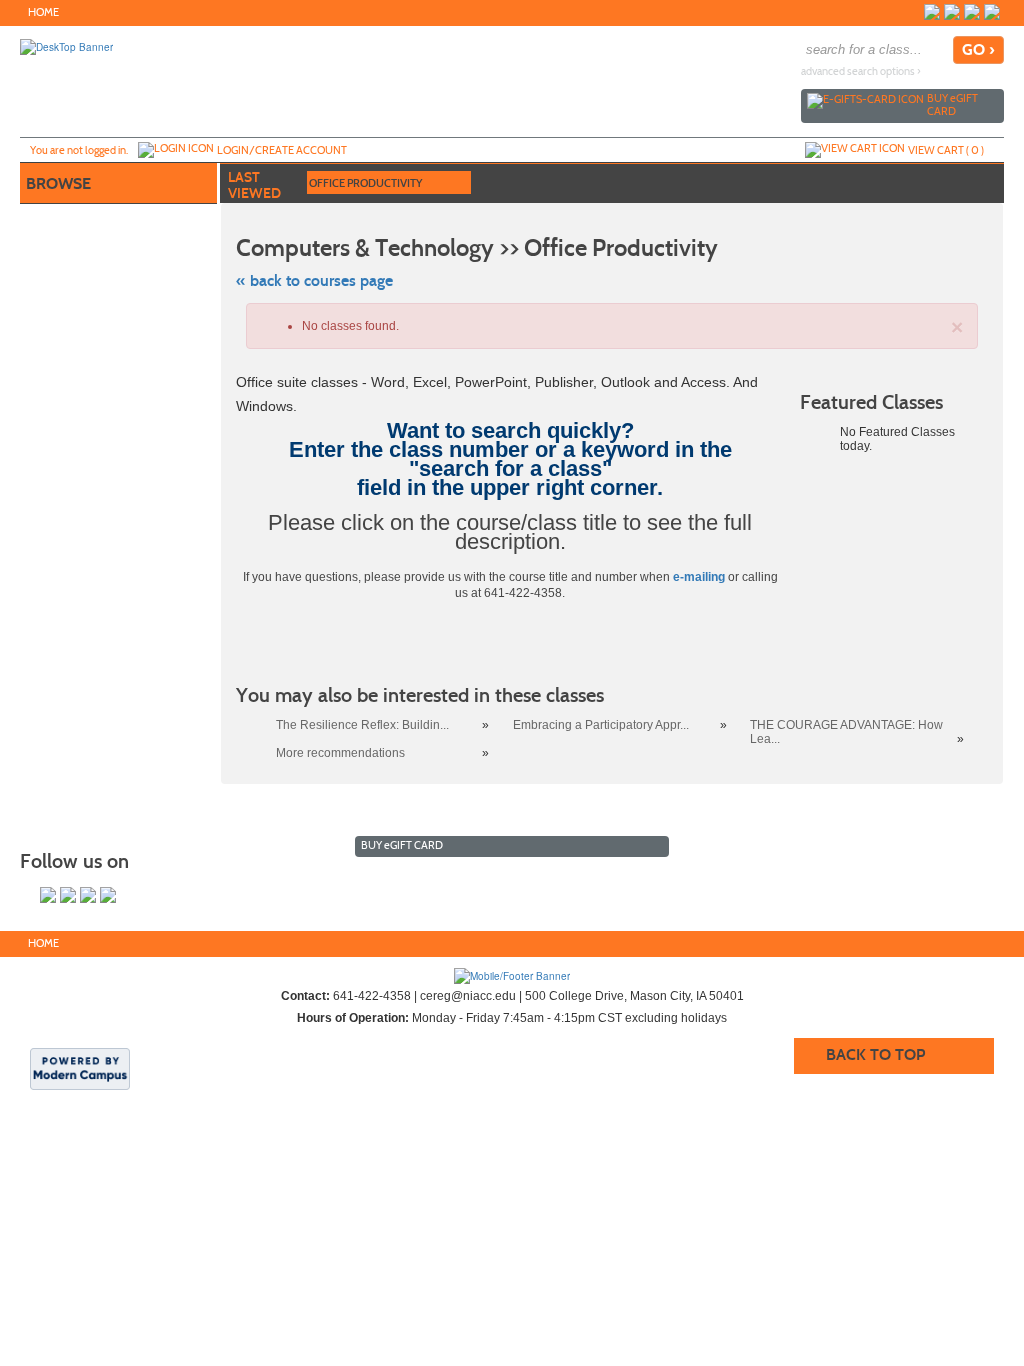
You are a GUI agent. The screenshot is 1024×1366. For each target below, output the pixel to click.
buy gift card (952, 104)
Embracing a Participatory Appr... (601, 725)
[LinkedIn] (992, 12)
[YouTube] (972, 12)
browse (58, 183)
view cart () (946, 150)
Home (43, 12)
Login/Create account (282, 150)
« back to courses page (314, 280)
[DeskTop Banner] (66, 46)
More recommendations (340, 753)
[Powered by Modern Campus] (80, 1067)
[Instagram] (952, 12)
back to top (875, 1054)
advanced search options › (861, 71)
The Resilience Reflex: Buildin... (362, 725)
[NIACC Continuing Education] (512, 975)
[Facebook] (932, 12)
